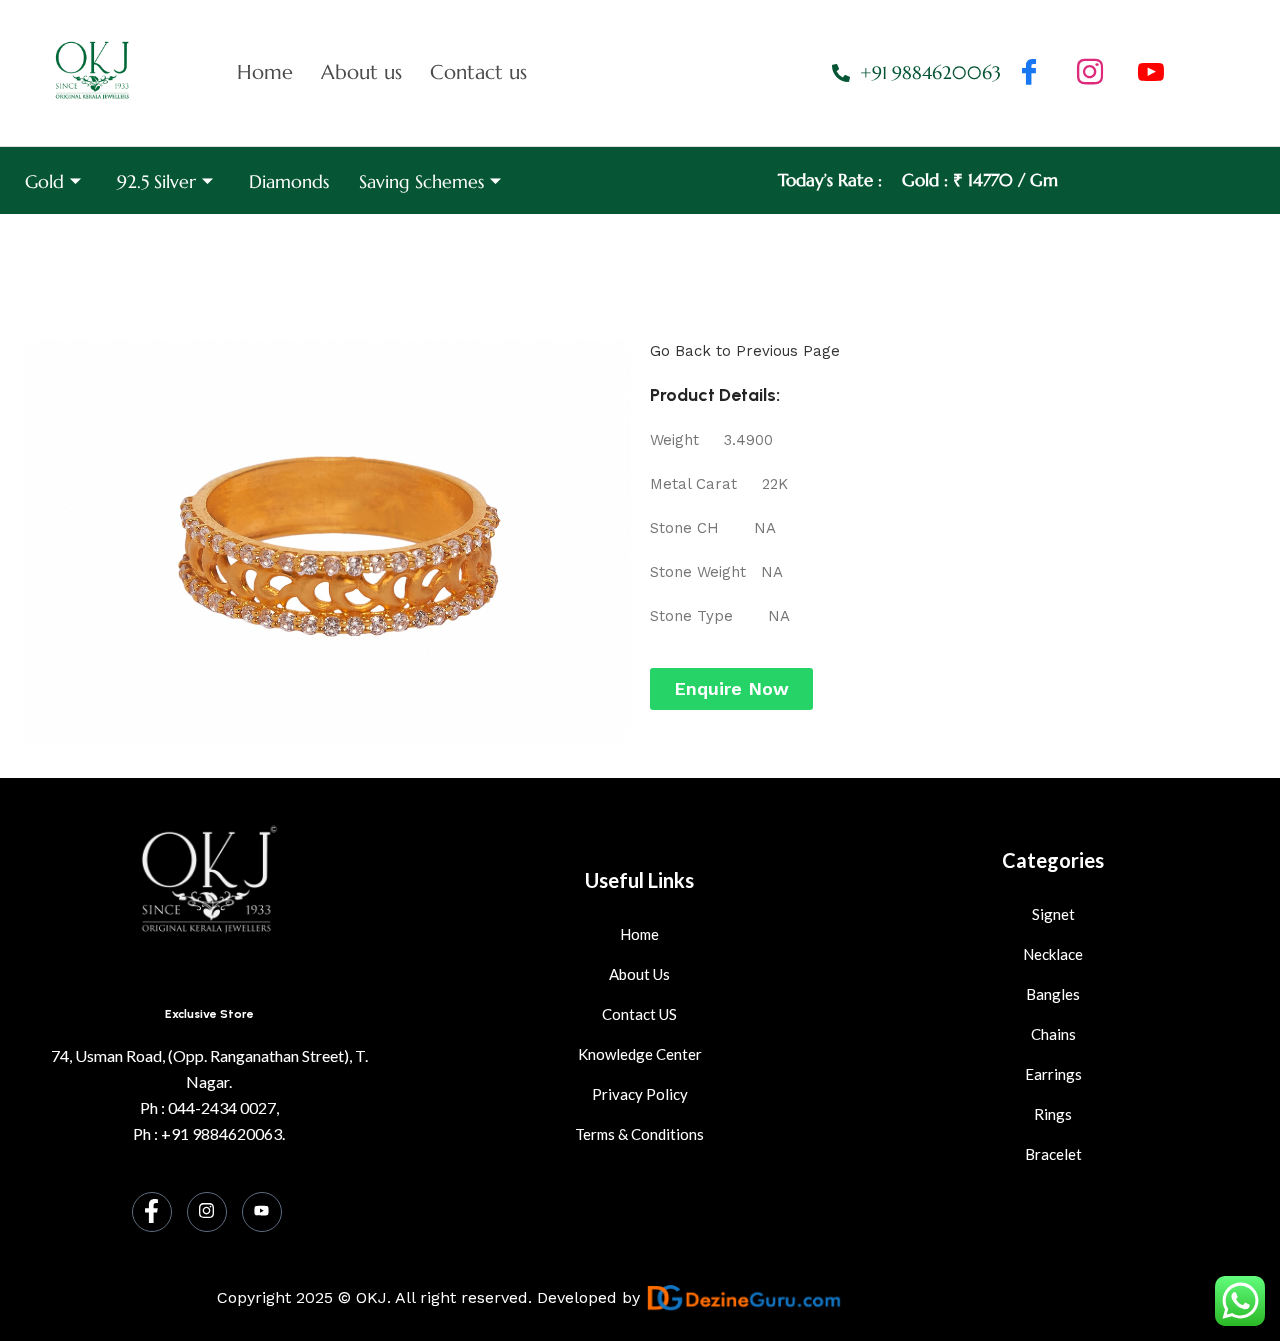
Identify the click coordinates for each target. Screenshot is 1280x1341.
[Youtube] (262, 1212)
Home (265, 72)
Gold (44, 181)
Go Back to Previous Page (745, 351)
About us (361, 72)
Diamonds (289, 181)
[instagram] (1090, 73)
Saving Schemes (421, 181)
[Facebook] (1029, 73)
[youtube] (1151, 73)
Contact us (478, 72)
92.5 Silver (156, 181)
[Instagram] (207, 1212)
